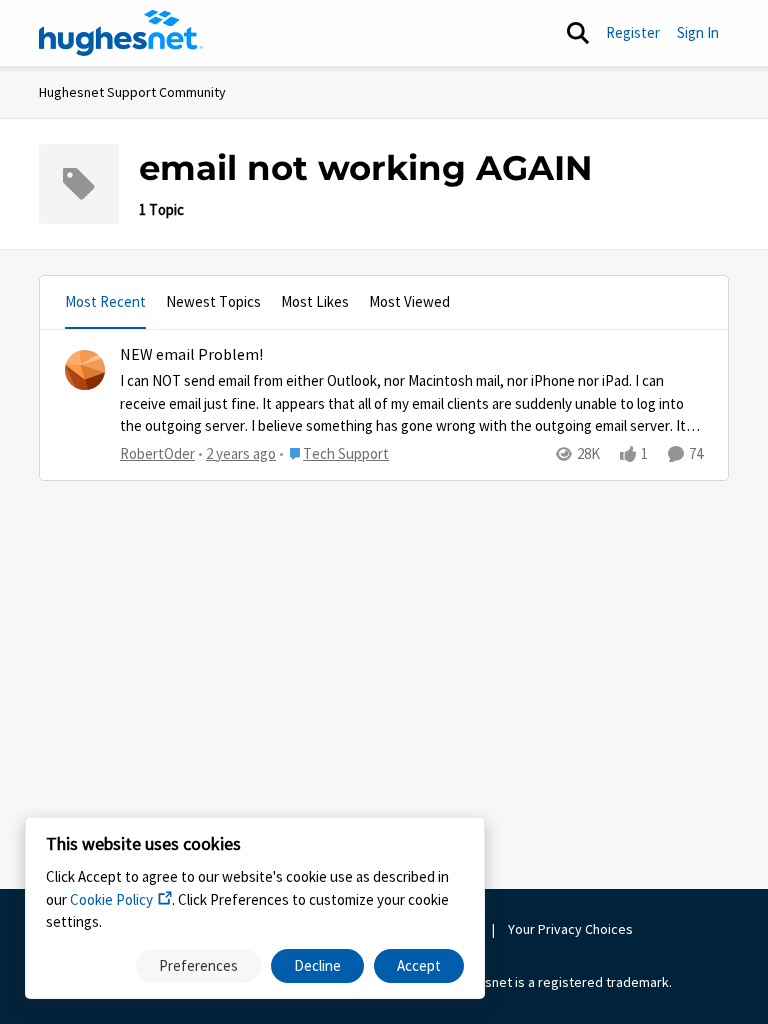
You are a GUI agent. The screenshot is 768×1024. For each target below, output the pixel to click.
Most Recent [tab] (105, 301)
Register (633, 32)
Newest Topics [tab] (213, 301)
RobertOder (157, 453)
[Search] (578, 33)
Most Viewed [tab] (409, 301)
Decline (317, 965)
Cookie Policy (111, 899)
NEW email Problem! (191, 355)
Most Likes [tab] (315, 301)
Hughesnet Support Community (132, 92)
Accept (419, 965)
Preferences (198, 965)
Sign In (698, 32)
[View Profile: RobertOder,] (85, 370)
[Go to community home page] (121, 33)
